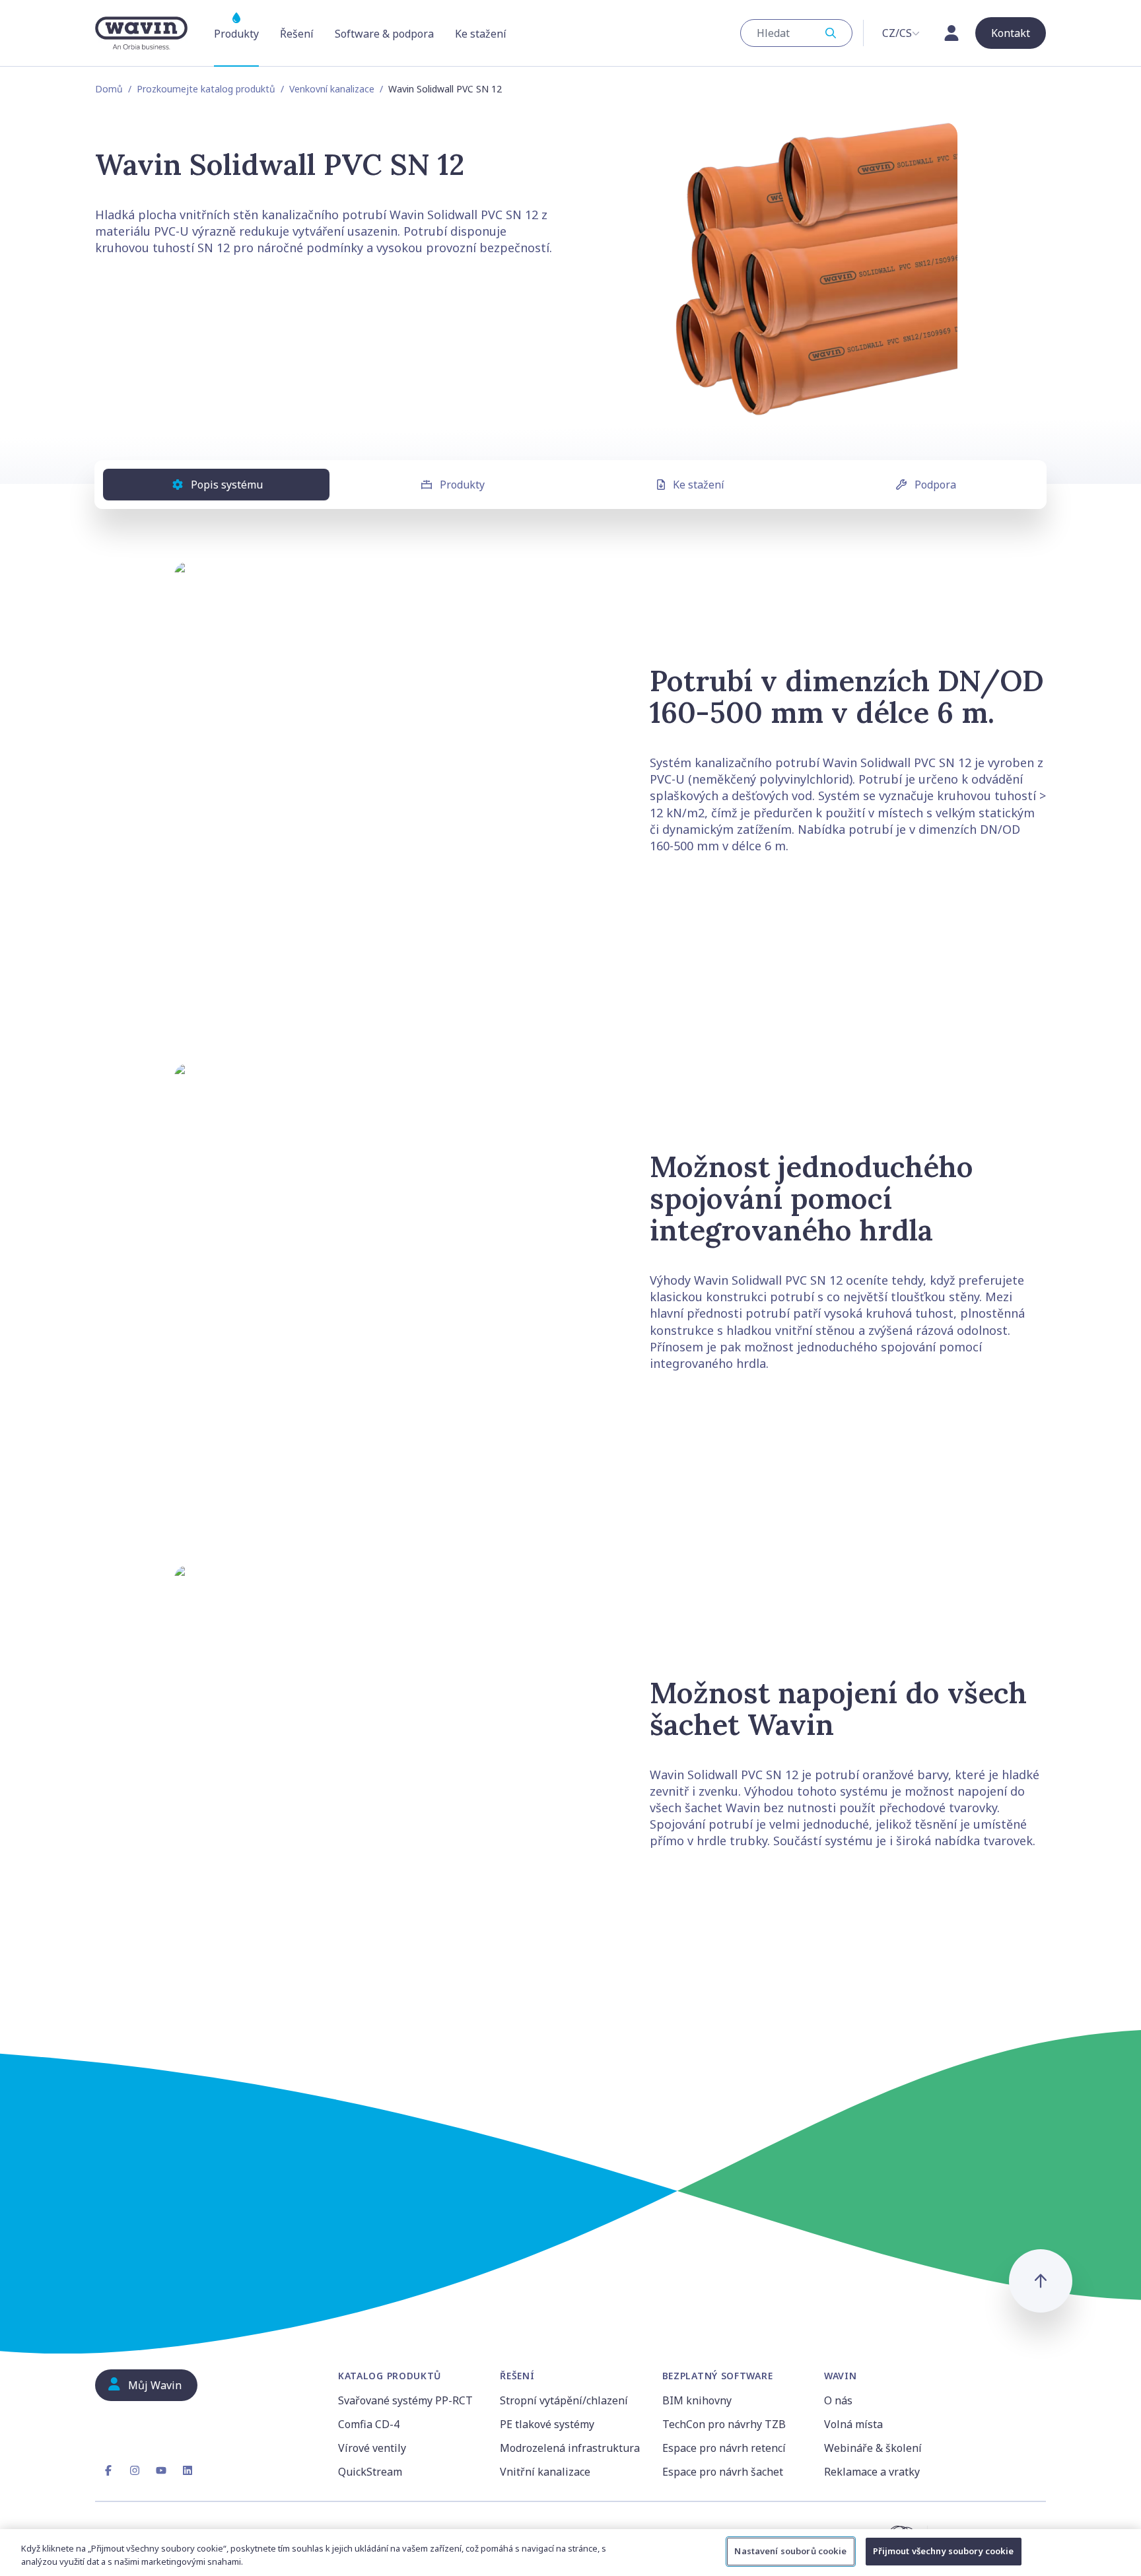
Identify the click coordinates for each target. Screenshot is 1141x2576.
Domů (109, 89)
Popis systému (227, 485)
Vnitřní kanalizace (545, 2472)
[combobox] (796, 33)
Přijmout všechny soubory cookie (944, 2551)
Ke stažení (699, 485)
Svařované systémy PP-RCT (405, 2400)
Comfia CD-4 (369, 2424)
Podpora (935, 485)
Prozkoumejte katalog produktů (206, 89)
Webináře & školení (873, 2448)
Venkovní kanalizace (332, 89)
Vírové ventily (372, 2448)
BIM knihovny (697, 2400)
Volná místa (853, 2424)
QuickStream (370, 2472)
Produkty (462, 485)
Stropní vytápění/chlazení (564, 2400)
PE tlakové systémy (547, 2424)
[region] (570, 2553)
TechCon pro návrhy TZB (724, 2424)
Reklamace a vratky (872, 2472)
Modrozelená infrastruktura (570, 2448)
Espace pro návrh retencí (724, 2448)
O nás (838, 2400)
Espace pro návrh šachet (723, 2472)
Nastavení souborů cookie (790, 2551)
